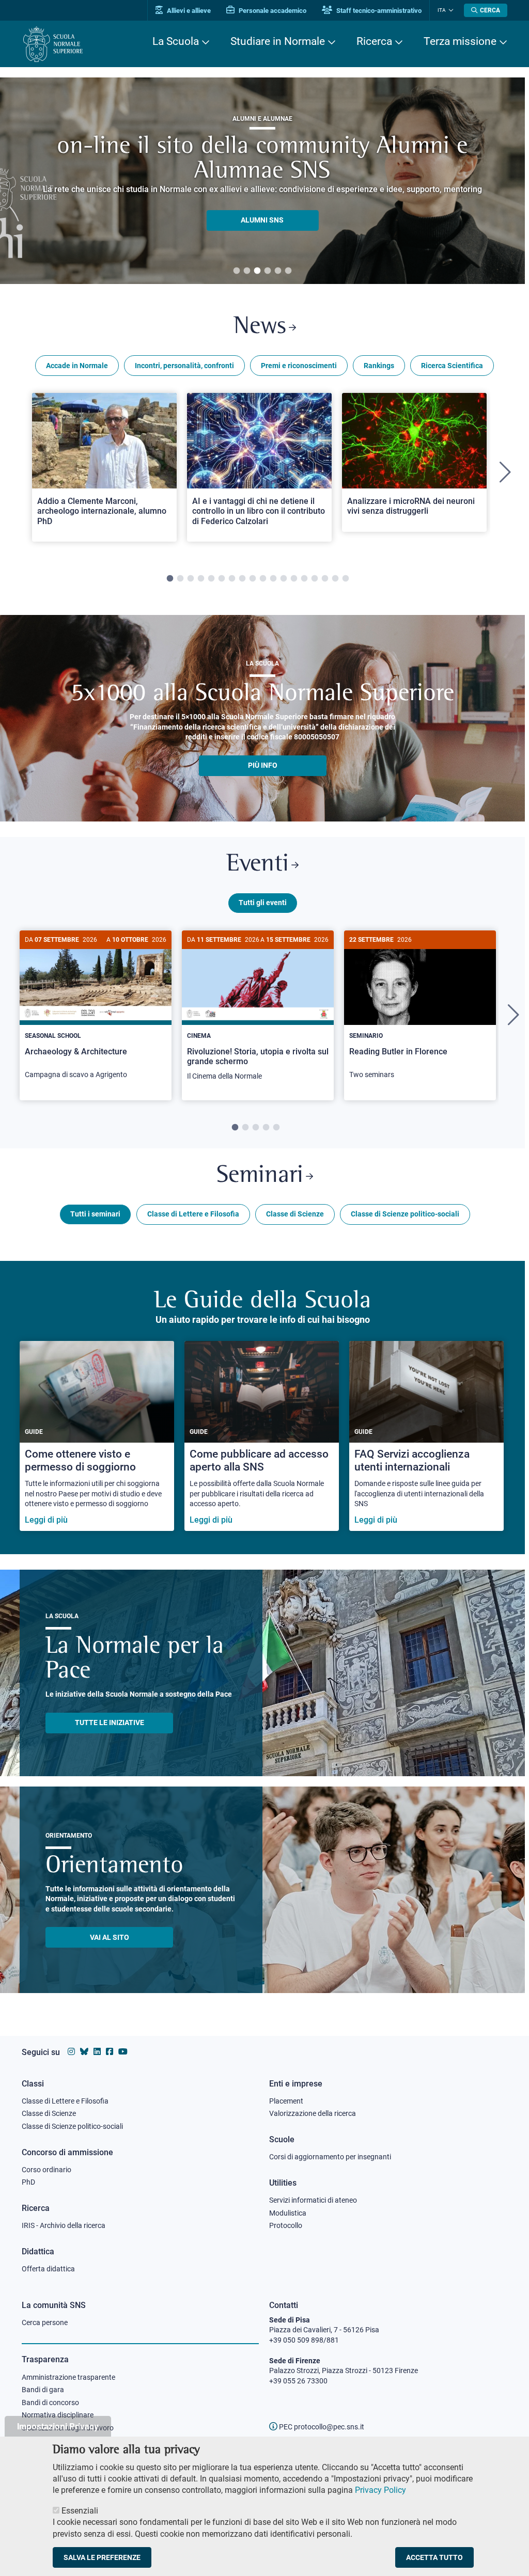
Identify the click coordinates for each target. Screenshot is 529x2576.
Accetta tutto (434, 2557)
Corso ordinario (46, 2170)
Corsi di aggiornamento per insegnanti (330, 2157)
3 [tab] (257, 271)
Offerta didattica (48, 2269)
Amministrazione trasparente (68, 2377)
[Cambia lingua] (450, 10)
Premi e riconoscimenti (299, 366)
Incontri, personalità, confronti (184, 366)
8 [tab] (242, 579)
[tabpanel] (104, 472)
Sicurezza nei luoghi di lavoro (68, 2428)
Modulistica (288, 2213)
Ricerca (374, 41)
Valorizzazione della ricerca (313, 2113)
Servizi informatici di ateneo (313, 2200)
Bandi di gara (43, 2390)
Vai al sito (110, 1937)
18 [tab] (346, 579)
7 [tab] (232, 579)
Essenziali (80, 2511)
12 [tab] (284, 579)
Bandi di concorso (50, 2403)
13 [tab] (294, 579)
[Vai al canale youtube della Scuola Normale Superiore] (123, 2052)
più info (263, 765)
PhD (28, 2182)
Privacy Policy (380, 2490)
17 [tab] (335, 579)
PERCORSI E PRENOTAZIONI (262, 208)
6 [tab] (288, 271)
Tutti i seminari (95, 1214)
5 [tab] (278, 271)
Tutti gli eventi (263, 903)
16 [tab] (325, 579)
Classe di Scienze (295, 1214)
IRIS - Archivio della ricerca (64, 2225)
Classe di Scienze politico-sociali (405, 1214)
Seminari (260, 1176)
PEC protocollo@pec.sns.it (321, 2427)
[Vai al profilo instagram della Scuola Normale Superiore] (71, 2052)
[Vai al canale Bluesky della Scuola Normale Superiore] (84, 2052)
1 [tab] (237, 271)
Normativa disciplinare (58, 2415)
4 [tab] (268, 271)
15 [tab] (315, 579)
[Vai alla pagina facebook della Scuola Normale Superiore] (110, 2052)
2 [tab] (247, 271)
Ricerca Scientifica (452, 366)
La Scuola (176, 41)
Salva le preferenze (102, 2557)
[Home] (53, 44)
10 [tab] (263, 579)
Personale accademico (272, 11)
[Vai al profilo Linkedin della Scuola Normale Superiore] (97, 2052)
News (260, 327)
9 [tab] (253, 579)
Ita (442, 10)
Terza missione (460, 41)
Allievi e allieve (188, 11)
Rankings (379, 366)
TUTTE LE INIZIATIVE (110, 1722)
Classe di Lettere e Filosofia (193, 1214)
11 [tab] (273, 579)
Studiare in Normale (278, 41)
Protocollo (286, 2225)
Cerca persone (45, 2322)
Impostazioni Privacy (58, 2426)
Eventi (258, 865)
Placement (286, 2101)
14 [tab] (304, 579)
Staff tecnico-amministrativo (378, 11)
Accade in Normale (77, 366)
